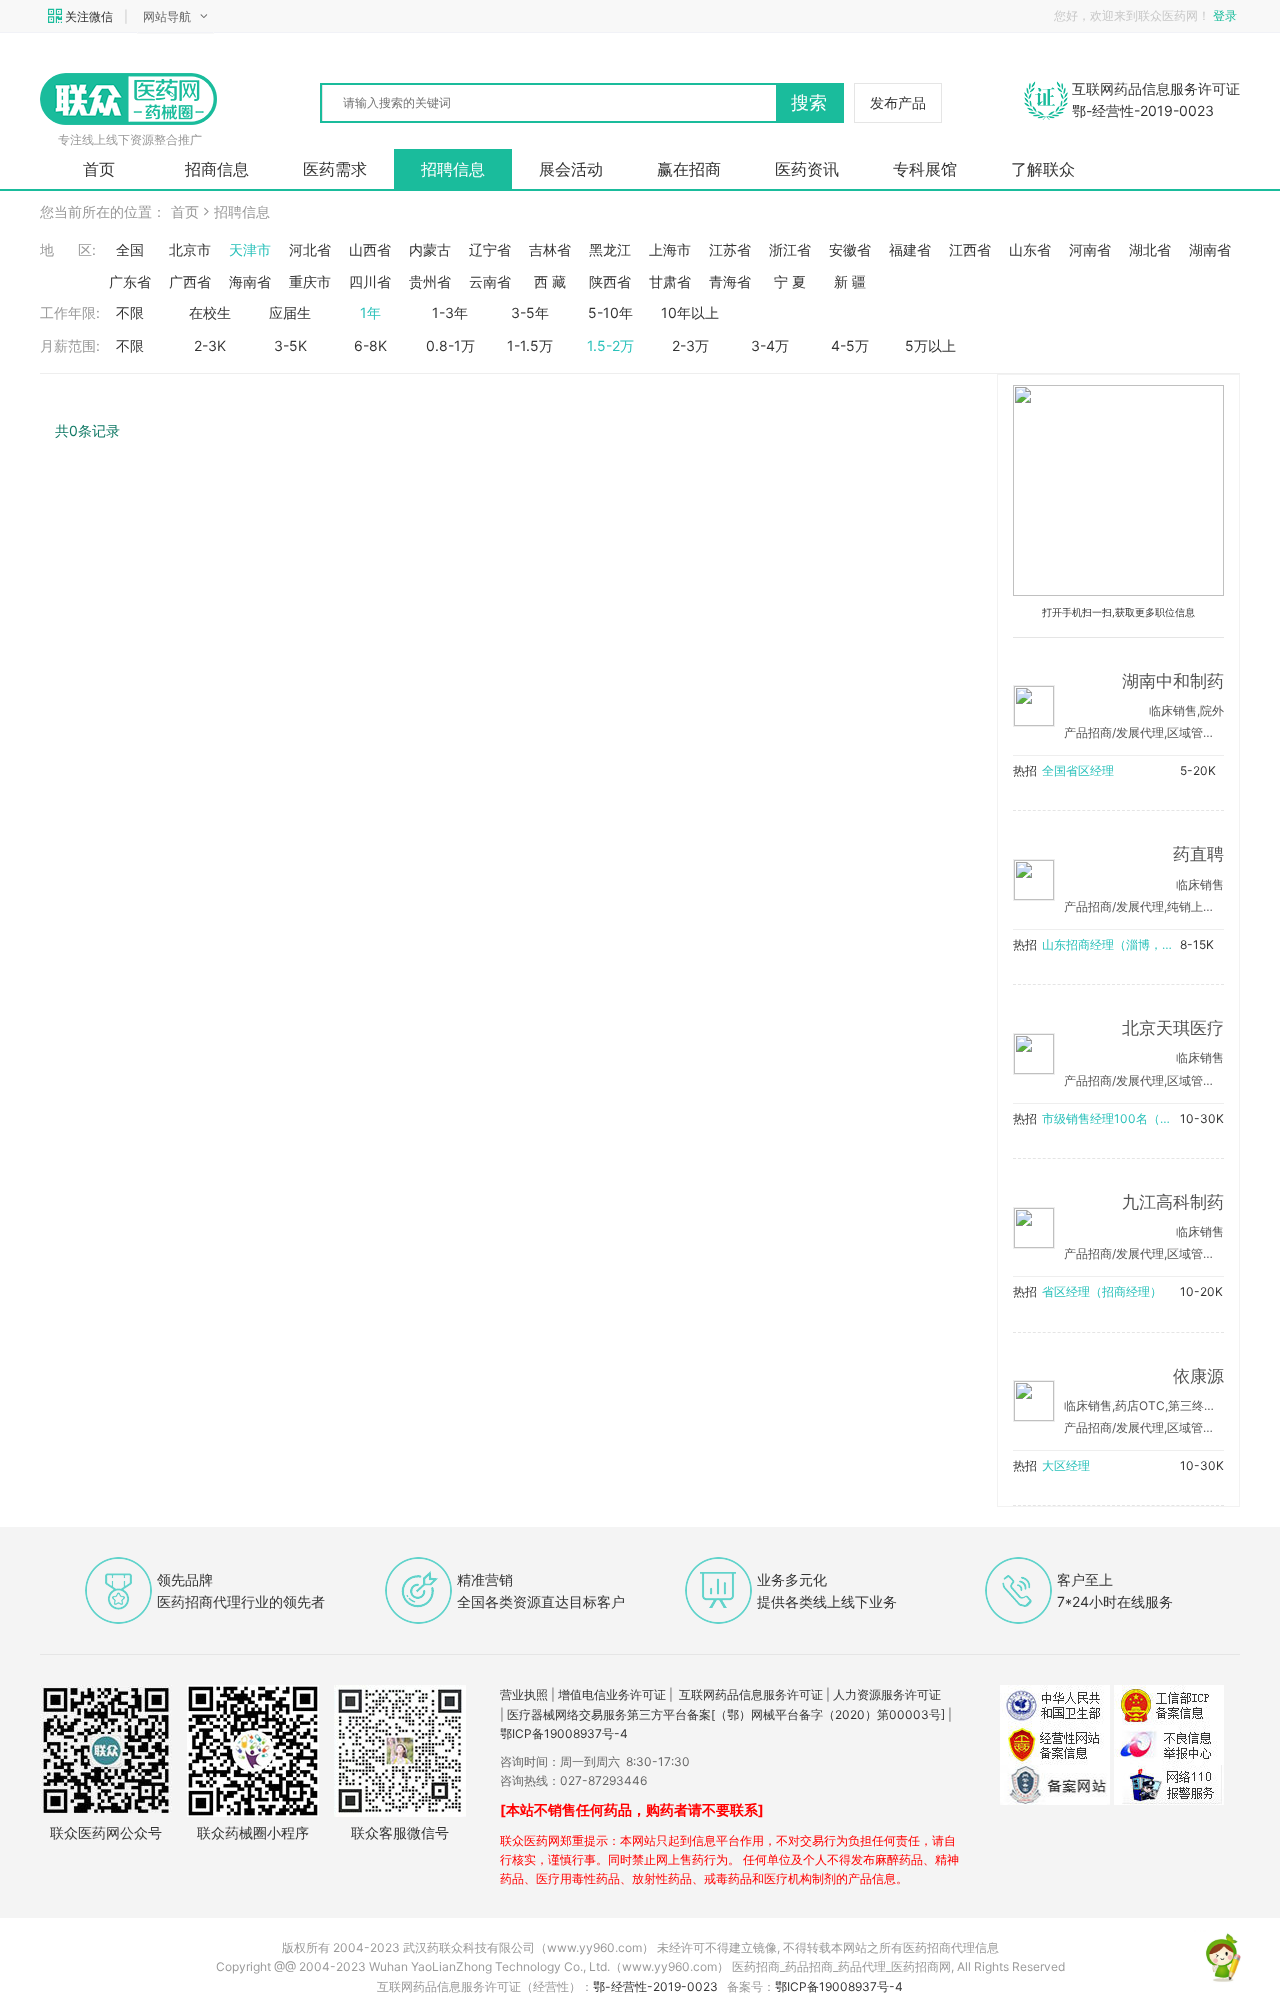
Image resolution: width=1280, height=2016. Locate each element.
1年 (370, 312)
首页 (99, 169)
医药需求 (335, 169)
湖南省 (1210, 249)
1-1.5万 (530, 345)
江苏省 (730, 249)
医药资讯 (807, 169)
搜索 (809, 103)
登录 (1226, 15)
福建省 (910, 249)
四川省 (370, 281)
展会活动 (571, 169)
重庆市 (310, 281)
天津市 (250, 249)
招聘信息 (453, 169)
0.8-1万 (450, 345)
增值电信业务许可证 (612, 1694)
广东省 (130, 281)
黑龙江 (610, 249)
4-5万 (850, 345)
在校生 (210, 312)
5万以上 (930, 345)
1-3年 (450, 312)
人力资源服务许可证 (887, 1694)
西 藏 (550, 281)
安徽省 (850, 249)
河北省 (310, 249)
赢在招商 (689, 169)
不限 (130, 312)
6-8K (370, 345)
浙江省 (790, 249)
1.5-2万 (610, 345)
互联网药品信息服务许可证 (751, 1694)
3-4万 (770, 345)
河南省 (1090, 249)
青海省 (730, 281)
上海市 (670, 249)
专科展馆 (925, 169)
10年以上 (690, 312)
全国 (130, 249)
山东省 (1030, 249)
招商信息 (217, 169)
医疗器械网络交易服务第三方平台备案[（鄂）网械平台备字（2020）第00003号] (726, 1714)
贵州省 (430, 281)
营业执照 (524, 1694)
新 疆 (850, 281)
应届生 (290, 312)
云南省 (490, 281)
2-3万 (690, 345)
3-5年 (530, 312)
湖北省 (1150, 249)
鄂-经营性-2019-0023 (655, 1986)
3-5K (290, 345)
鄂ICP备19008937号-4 (564, 1733)
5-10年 (610, 312)
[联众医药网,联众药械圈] (130, 99)
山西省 (370, 249)
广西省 (190, 281)
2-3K (210, 345)
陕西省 (610, 281)
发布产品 (898, 102)
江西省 (970, 249)
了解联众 (1043, 169)
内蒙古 (430, 249)
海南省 (250, 281)
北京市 (190, 249)
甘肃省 (670, 281)
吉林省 (550, 249)
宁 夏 (790, 281)
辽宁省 (490, 249)
